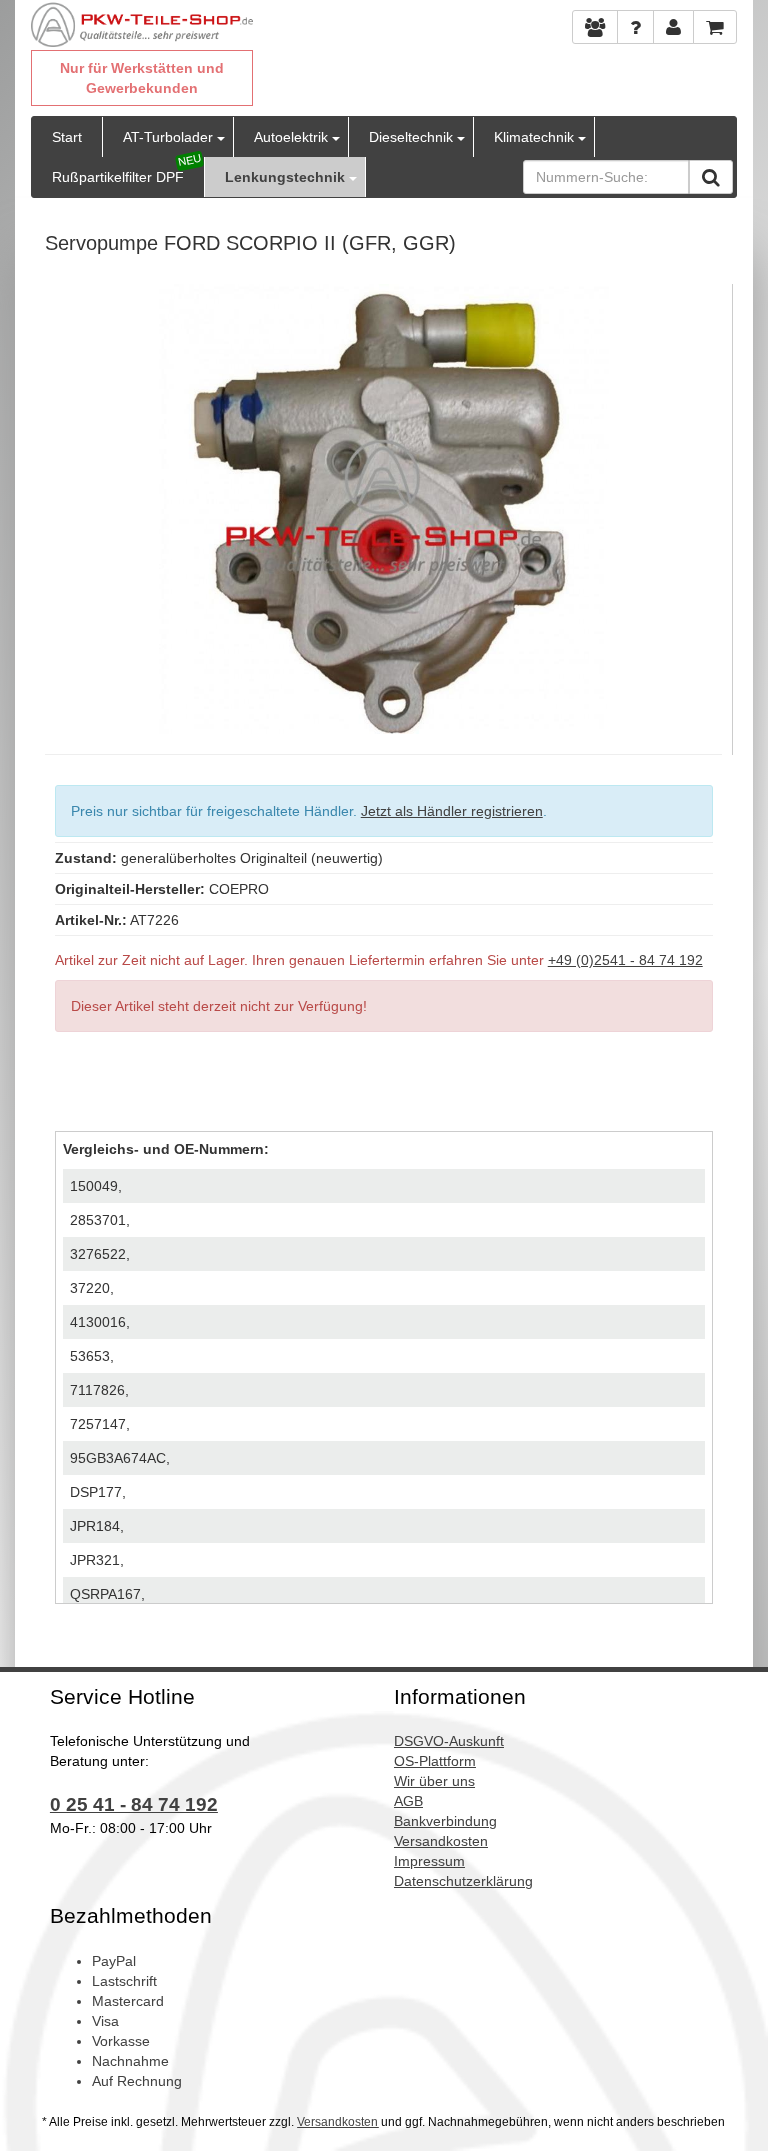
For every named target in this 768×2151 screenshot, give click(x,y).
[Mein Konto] (635, 27)
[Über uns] (595, 27)
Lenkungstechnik (285, 177)
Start (67, 137)
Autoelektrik (291, 137)
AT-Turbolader (168, 137)
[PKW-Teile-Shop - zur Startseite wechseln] (142, 25)
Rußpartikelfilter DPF (118, 177)
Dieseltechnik (411, 137)
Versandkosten (337, 2122)
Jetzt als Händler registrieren (452, 811)
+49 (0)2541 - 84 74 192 (625, 960)
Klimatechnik (534, 137)
